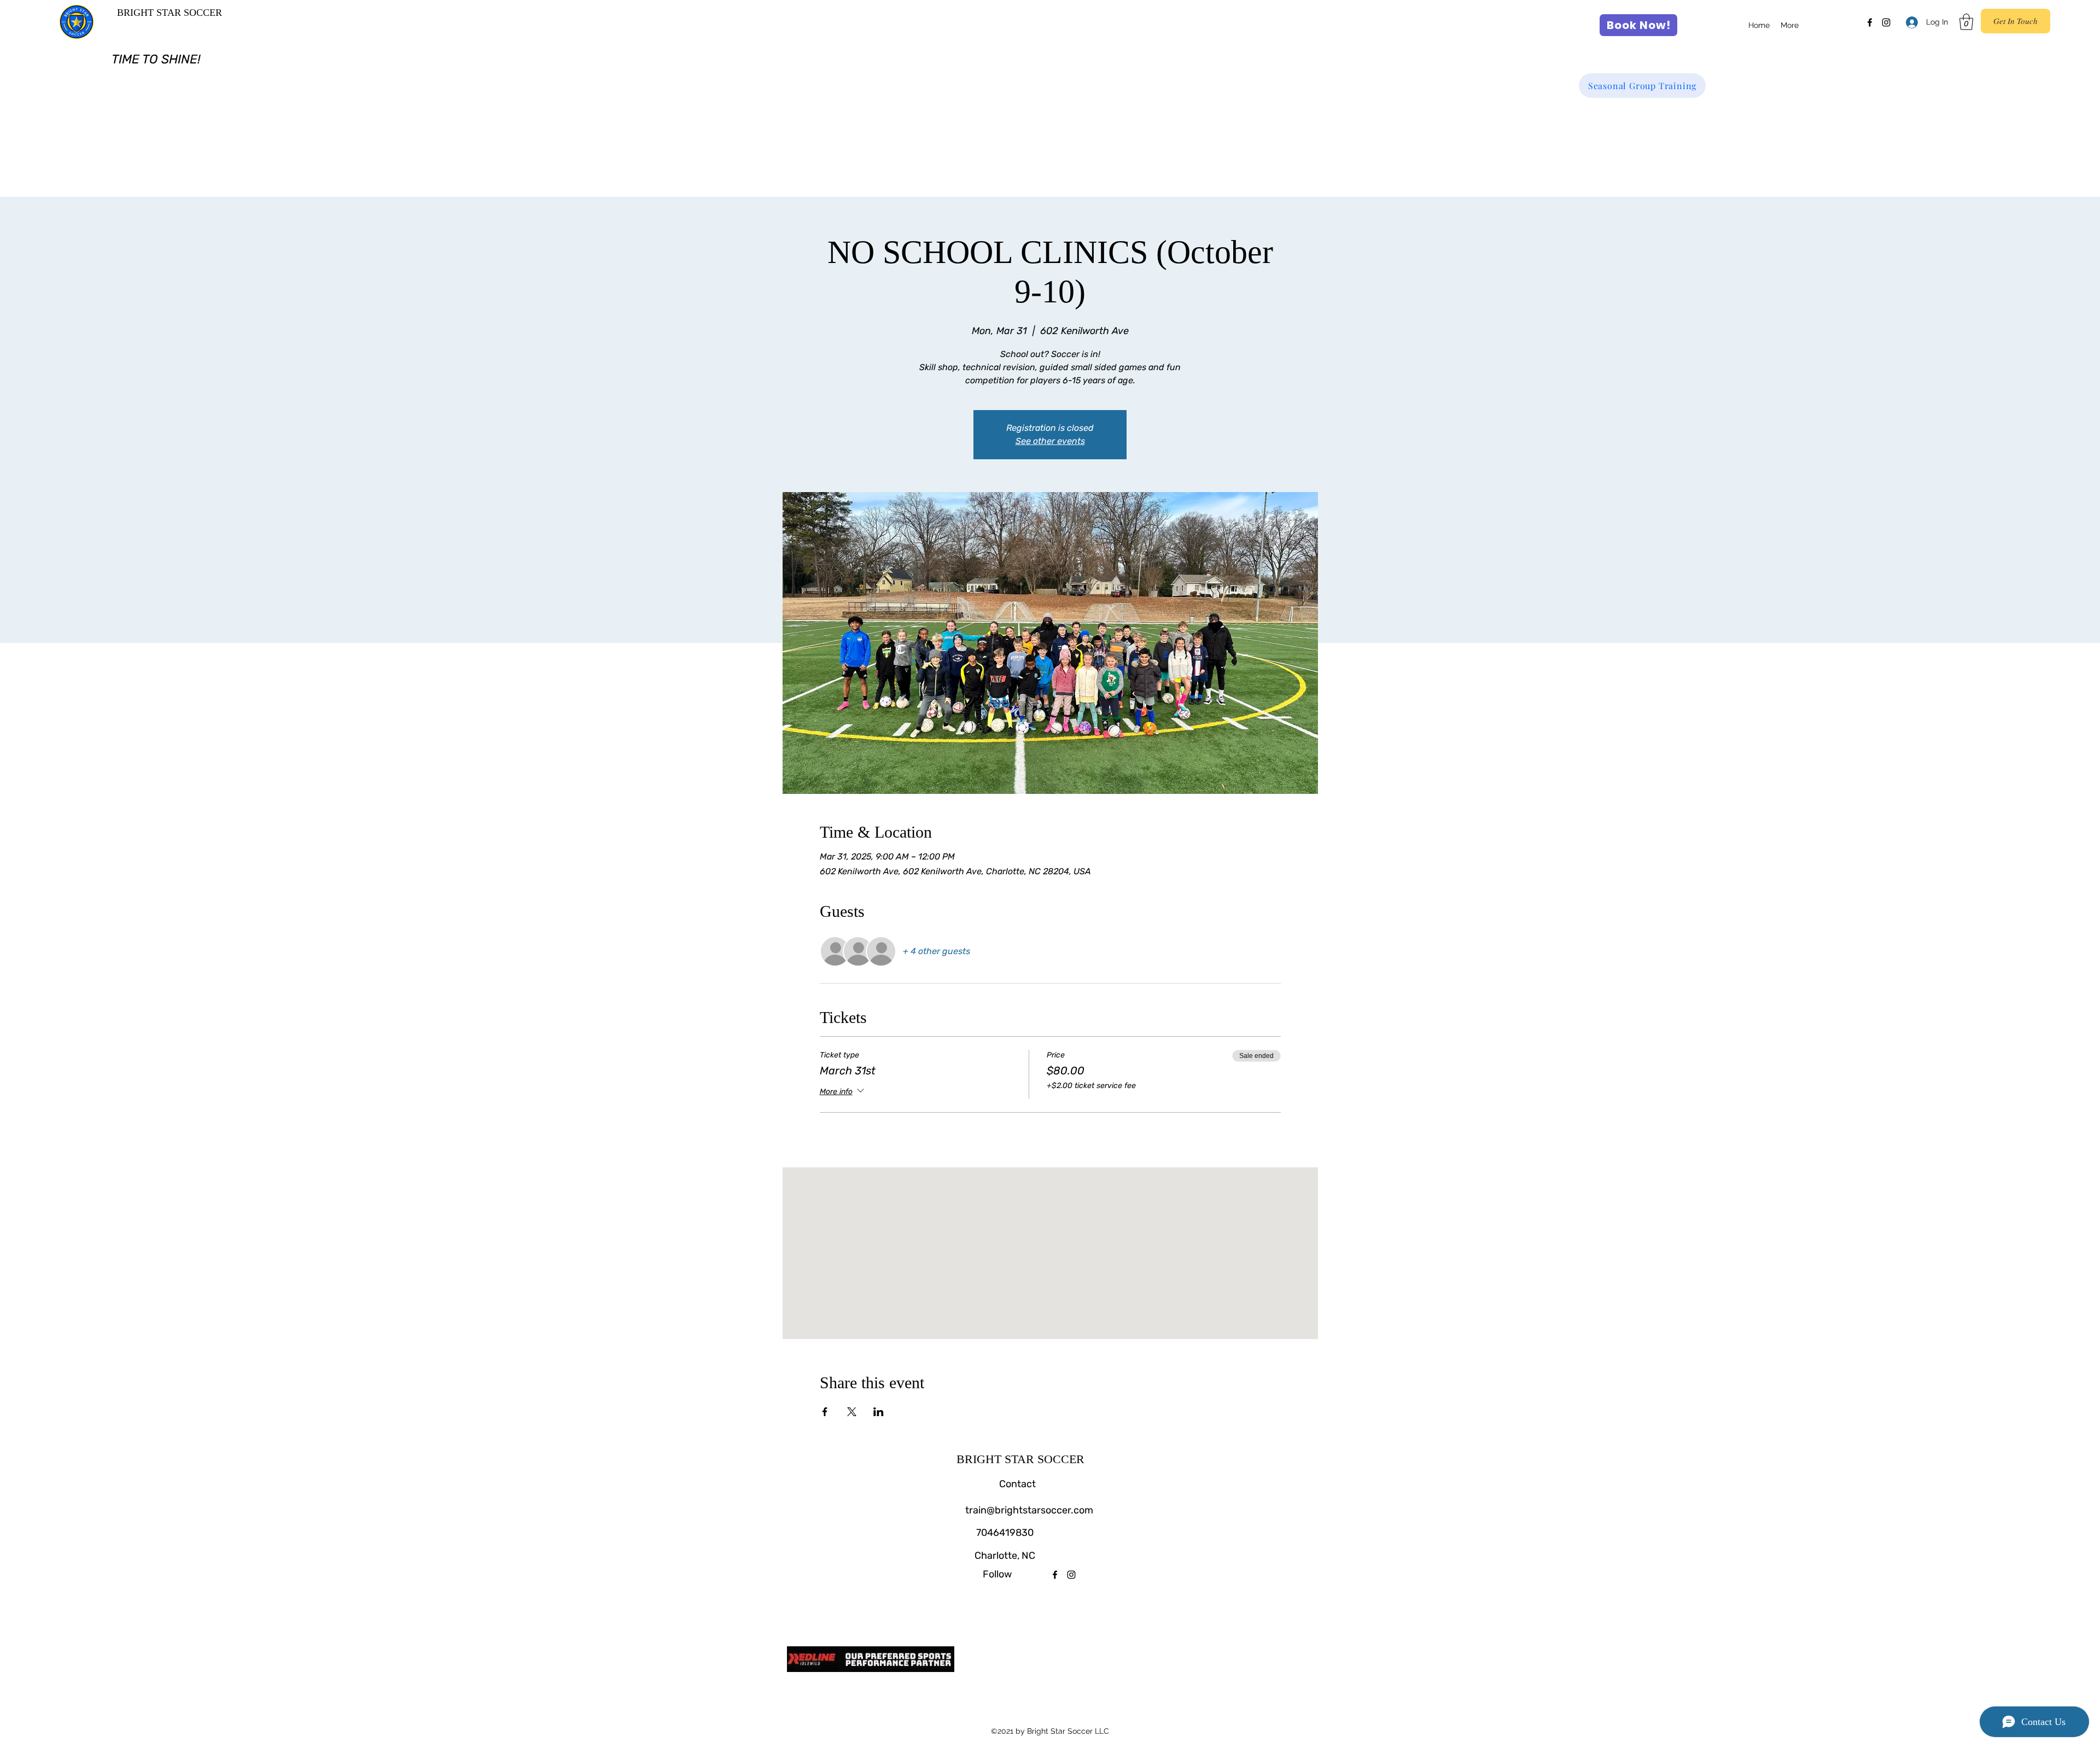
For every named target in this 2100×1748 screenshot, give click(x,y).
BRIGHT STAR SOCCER (170, 13)
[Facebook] (1870, 22)
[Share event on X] (852, 1412)
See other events (1050, 441)
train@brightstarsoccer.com (1029, 1510)
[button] (1966, 22)
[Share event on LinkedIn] (879, 1412)
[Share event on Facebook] (825, 1412)
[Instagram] (1886, 22)
